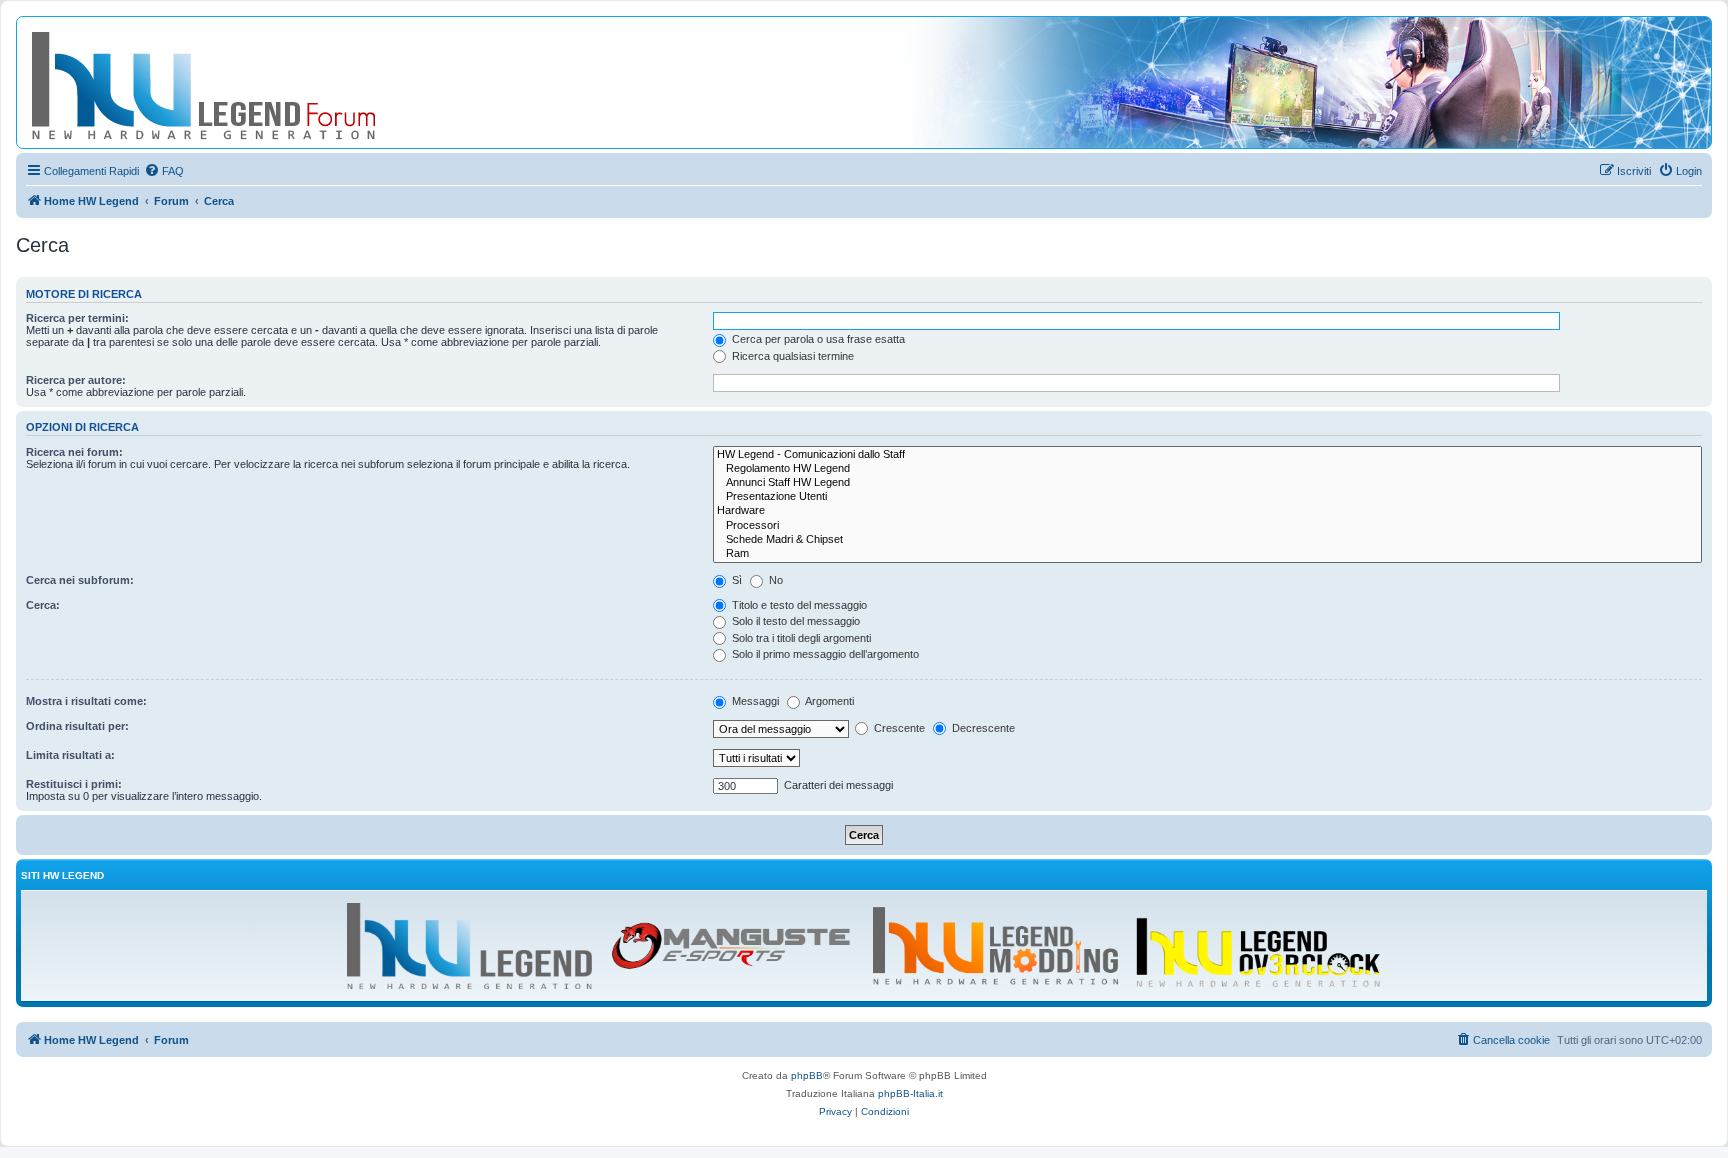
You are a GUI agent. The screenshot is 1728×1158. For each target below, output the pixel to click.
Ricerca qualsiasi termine (791, 356)
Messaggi (754, 701)
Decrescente (982, 728)
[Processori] (1207, 526)
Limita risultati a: (70, 755)
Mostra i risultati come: (86, 701)
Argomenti (828, 701)
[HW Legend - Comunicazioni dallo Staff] (1207, 455)
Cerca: (43, 605)
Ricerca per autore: (76, 380)
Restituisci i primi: (74, 784)
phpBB (807, 1075)
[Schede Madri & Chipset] (1207, 540)
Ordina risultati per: (77, 726)
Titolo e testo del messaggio (798, 605)
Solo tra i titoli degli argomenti (800, 638)
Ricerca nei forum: (74, 452)
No (774, 580)
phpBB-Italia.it (910, 1093)
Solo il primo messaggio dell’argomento (824, 654)
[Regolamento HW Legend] (1207, 469)
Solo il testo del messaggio (794, 621)
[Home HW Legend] (236, 82)
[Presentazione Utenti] (1207, 497)
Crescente (898, 728)
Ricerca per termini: (77, 318)
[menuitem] (164, 171)
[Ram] (1207, 554)
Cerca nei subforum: (80, 580)
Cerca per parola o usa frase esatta (817, 339)
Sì (735, 580)
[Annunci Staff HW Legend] (1207, 483)
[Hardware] (1207, 511)
